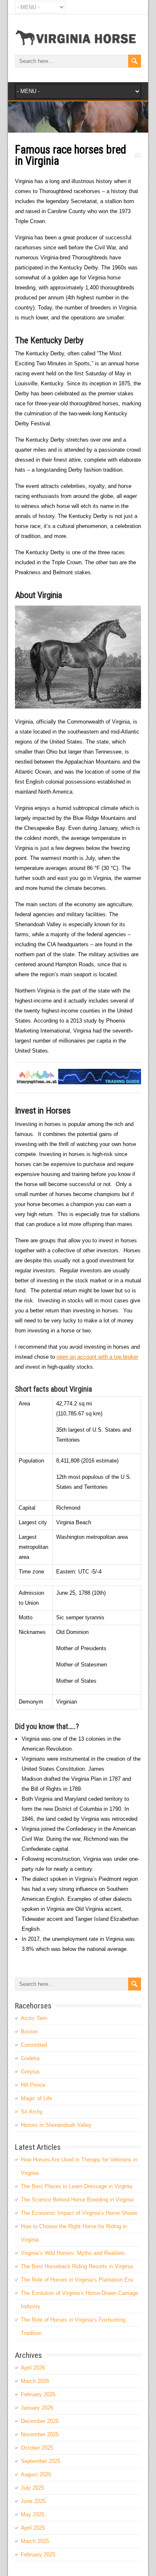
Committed (34, 2045)
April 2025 (33, 2528)
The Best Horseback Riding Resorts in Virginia (77, 2266)
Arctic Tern (34, 2018)
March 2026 (35, 2381)
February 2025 (38, 2555)
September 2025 (41, 2461)
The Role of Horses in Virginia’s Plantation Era (77, 2280)
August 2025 (36, 2474)
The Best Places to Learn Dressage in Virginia (77, 2186)
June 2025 (33, 2501)
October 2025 (37, 2448)
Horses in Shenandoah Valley (56, 2125)
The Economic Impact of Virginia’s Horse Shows (79, 2213)
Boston (29, 2032)
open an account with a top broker (97, 1357)
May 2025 (33, 2514)
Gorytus (30, 2072)
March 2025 (35, 2541)
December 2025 (40, 2421)
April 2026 (33, 2368)
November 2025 (40, 2434)
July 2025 (32, 2488)
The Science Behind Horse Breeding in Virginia (77, 2200)
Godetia (30, 2058)
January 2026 (37, 2408)
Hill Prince (33, 2085)
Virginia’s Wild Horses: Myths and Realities (73, 2253)
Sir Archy (32, 2112)
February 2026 (38, 2394)
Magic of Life (36, 2098)
